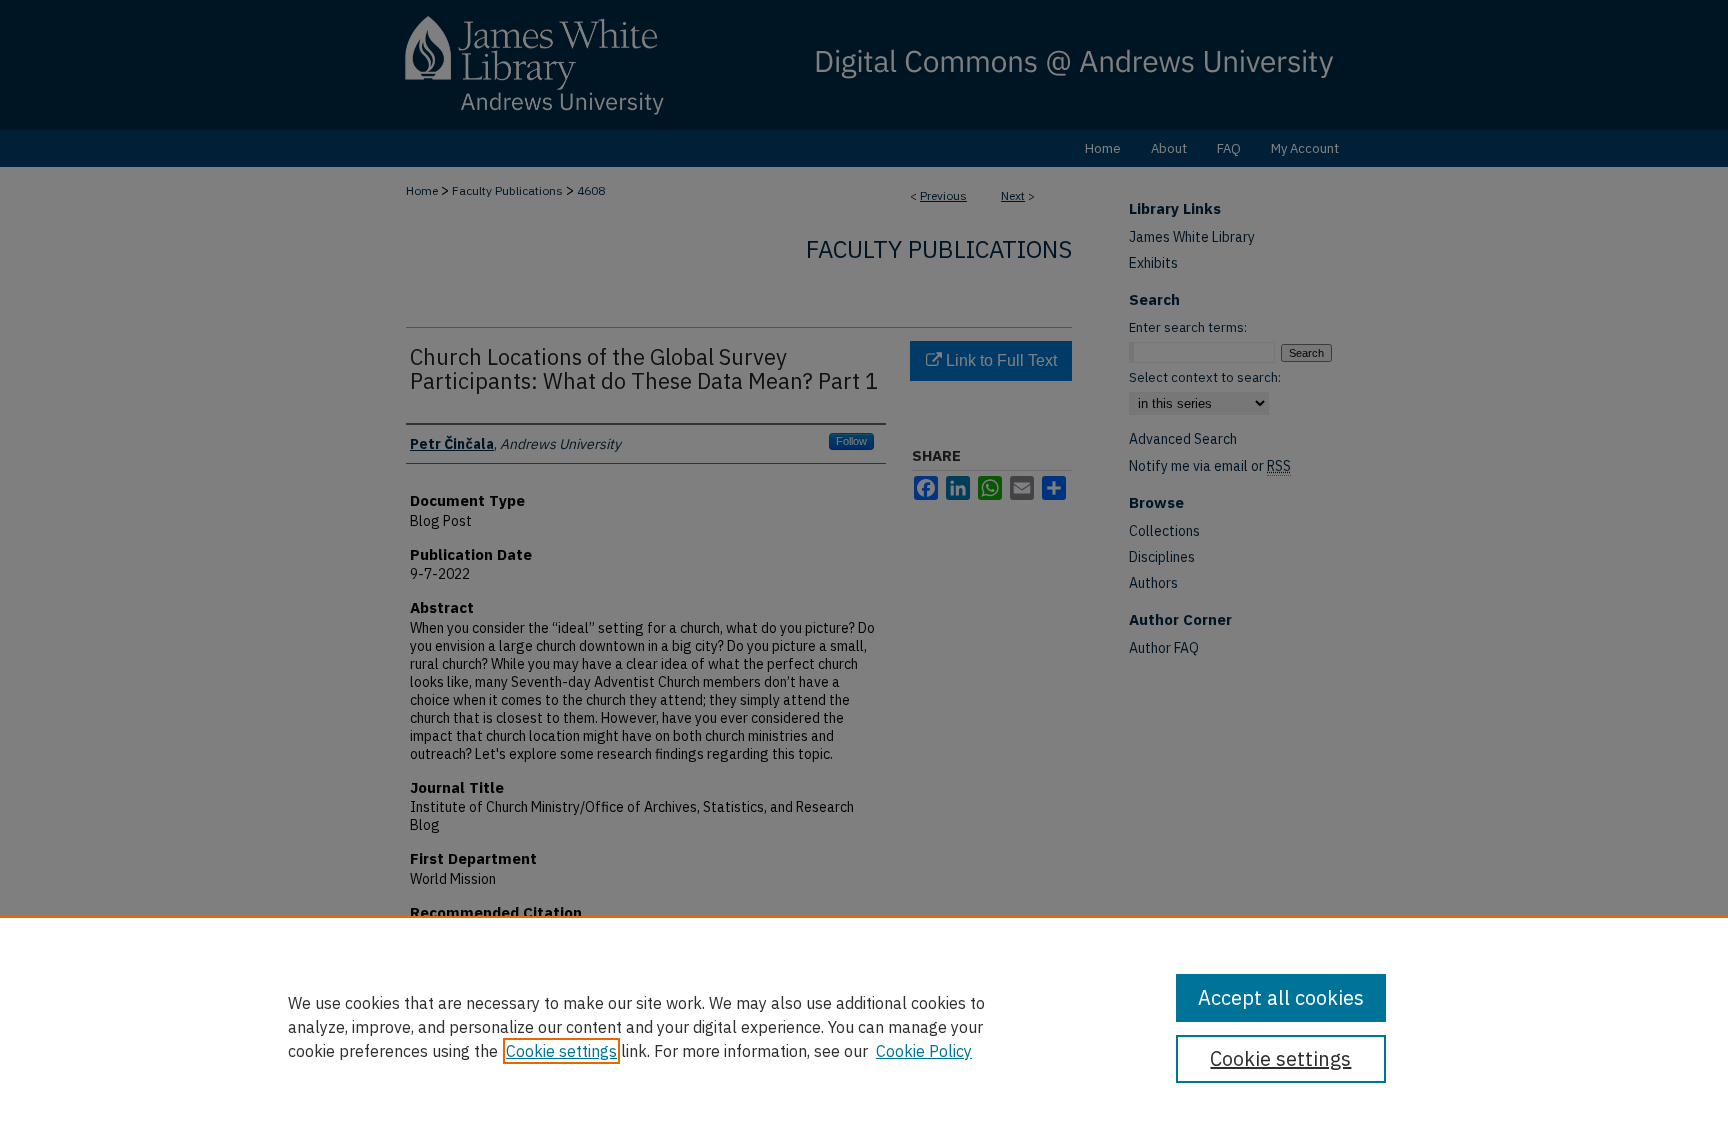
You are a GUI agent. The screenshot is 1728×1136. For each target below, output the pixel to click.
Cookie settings (561, 1051)
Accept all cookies (1281, 997)
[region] (864, 1026)
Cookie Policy (924, 1051)
